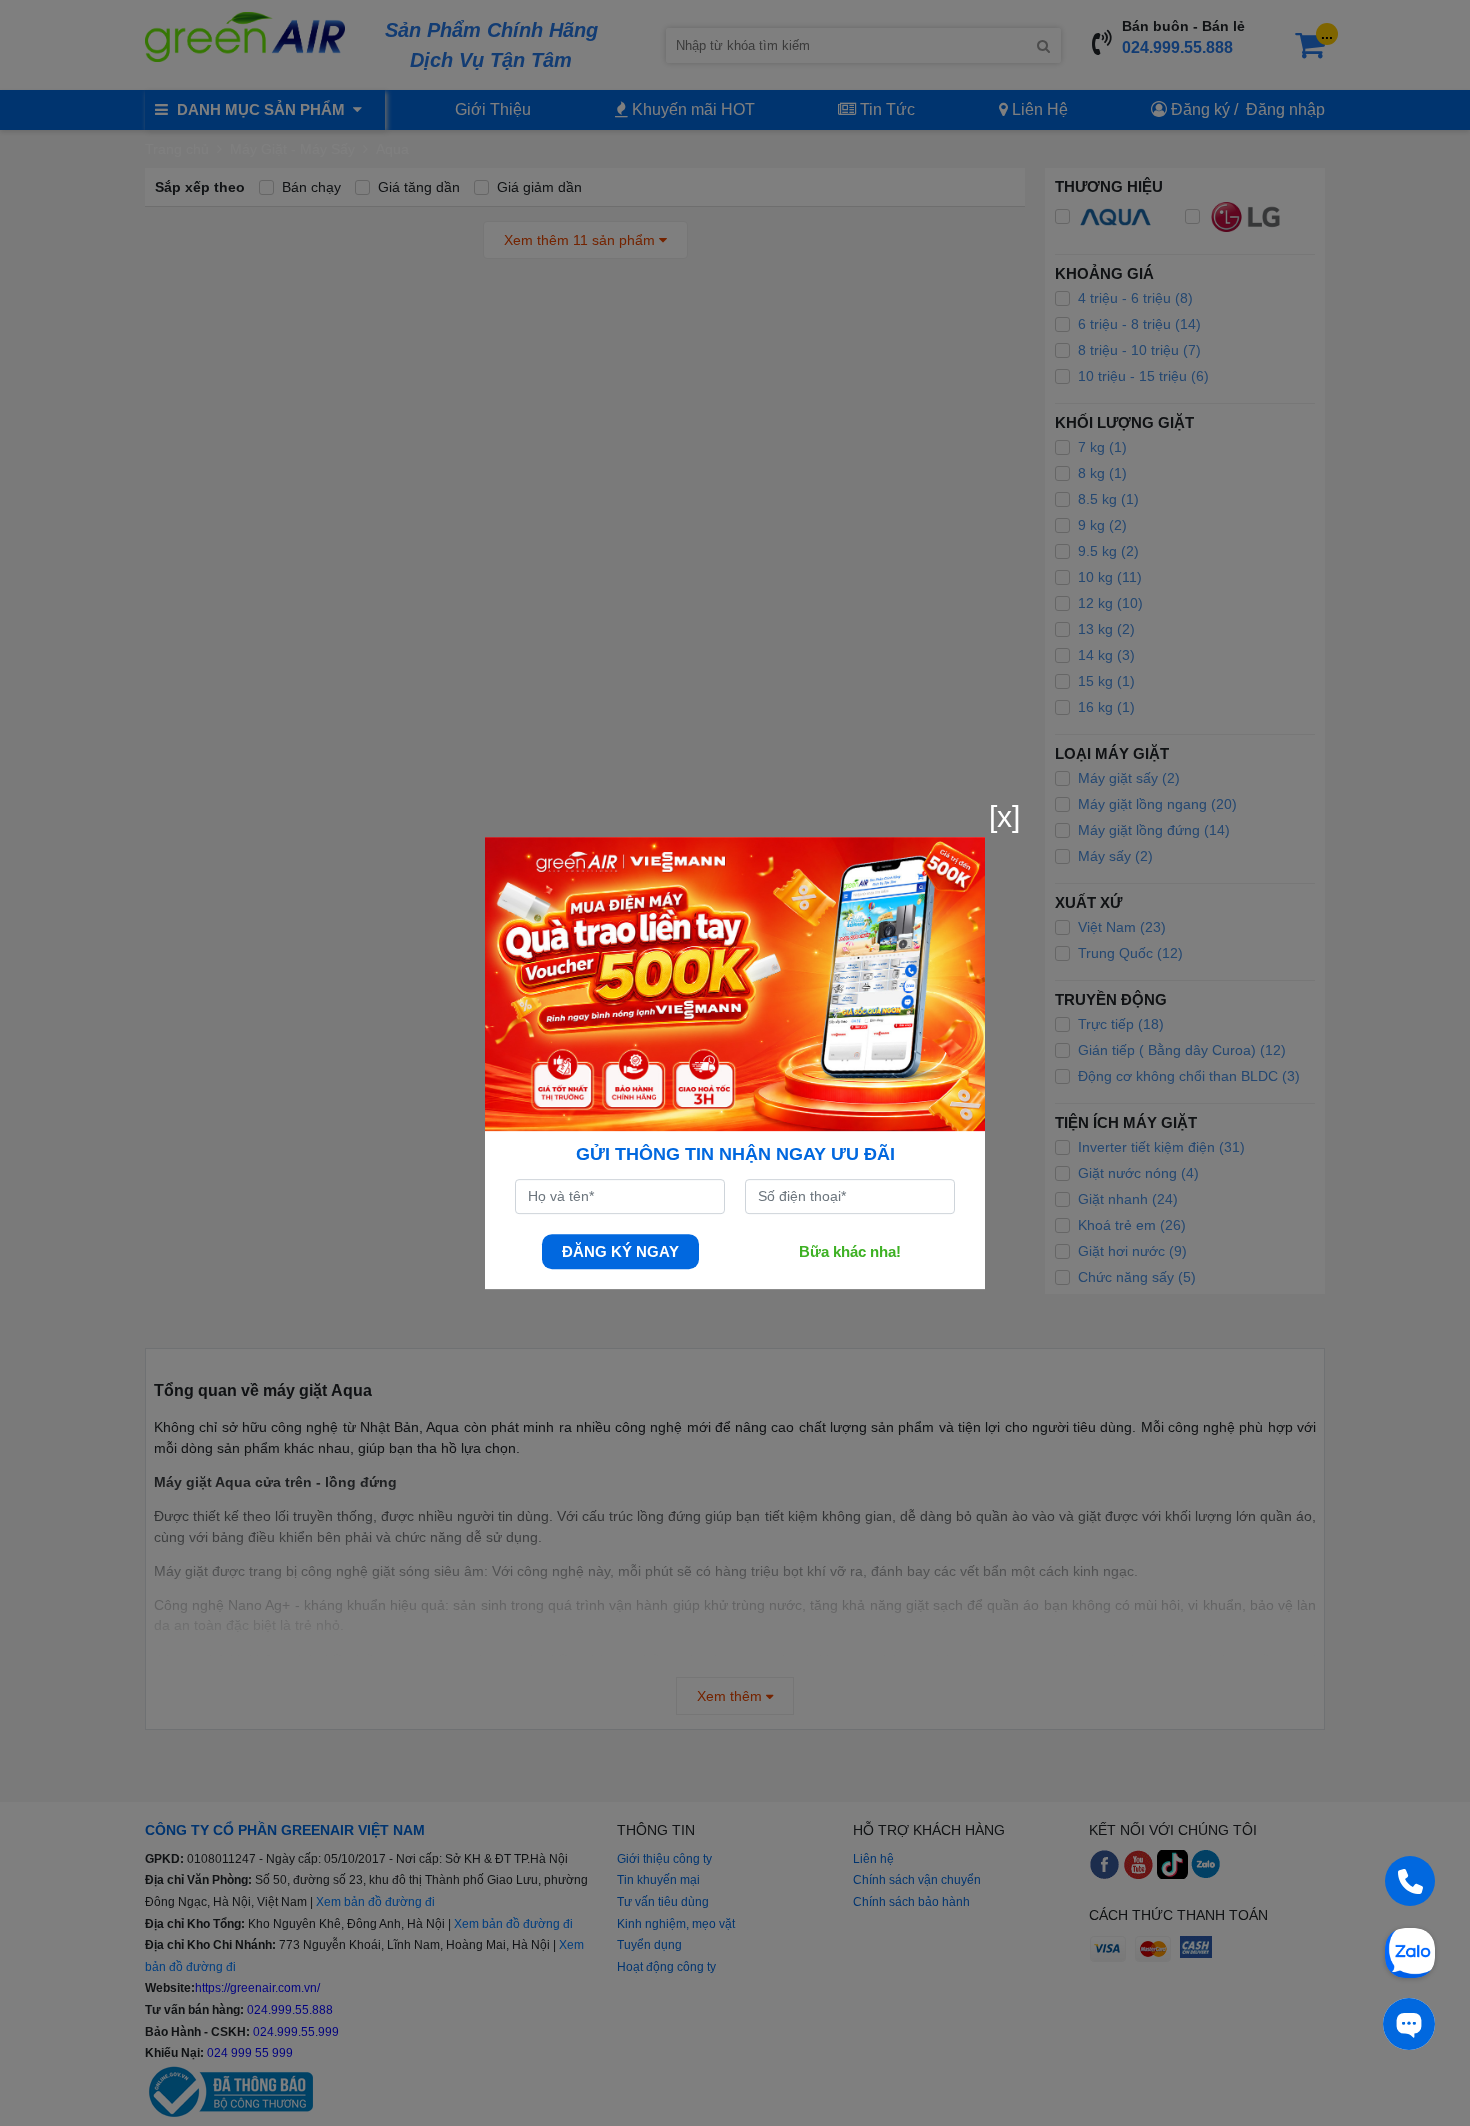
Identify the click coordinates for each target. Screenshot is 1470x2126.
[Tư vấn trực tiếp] (1409, 2024)
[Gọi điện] (1410, 1881)
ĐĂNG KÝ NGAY (620, 1251)
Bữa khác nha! (850, 1251)
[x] (1004, 817)
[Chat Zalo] (1410, 1951)
